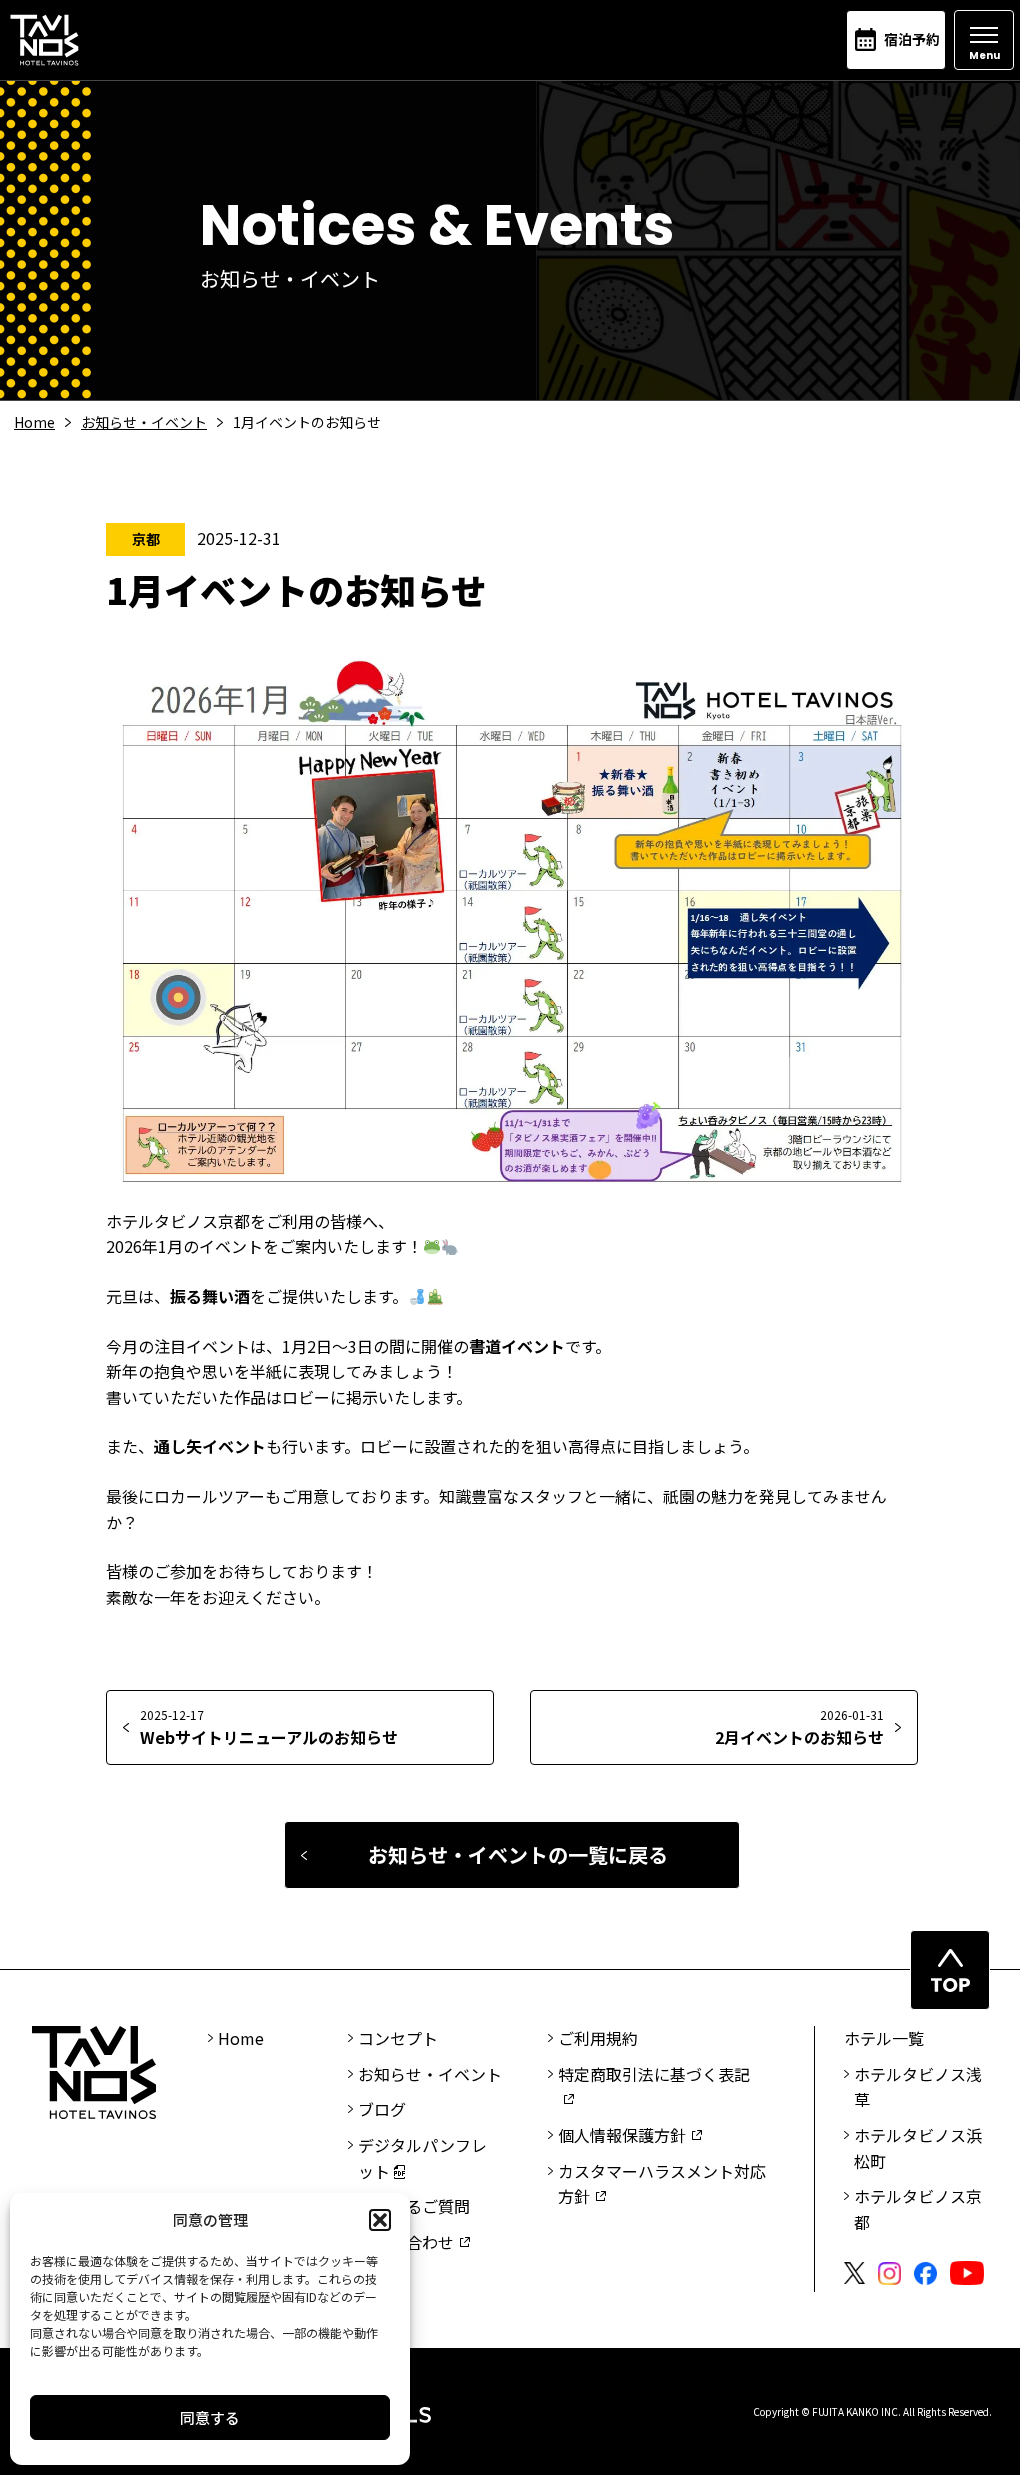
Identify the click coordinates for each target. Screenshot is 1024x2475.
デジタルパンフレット (422, 2158)
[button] (380, 2220)
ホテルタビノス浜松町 (918, 2148)
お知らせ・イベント (144, 422)
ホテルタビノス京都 (918, 2209)
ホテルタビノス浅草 (918, 2087)
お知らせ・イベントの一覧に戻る (518, 1854)
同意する (210, 2417)
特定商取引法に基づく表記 (654, 2074)
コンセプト (398, 2038)
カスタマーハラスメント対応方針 (662, 2184)
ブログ (382, 2109)
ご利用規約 (598, 2038)
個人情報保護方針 (622, 2135)
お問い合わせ (406, 2242)
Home (34, 422)
